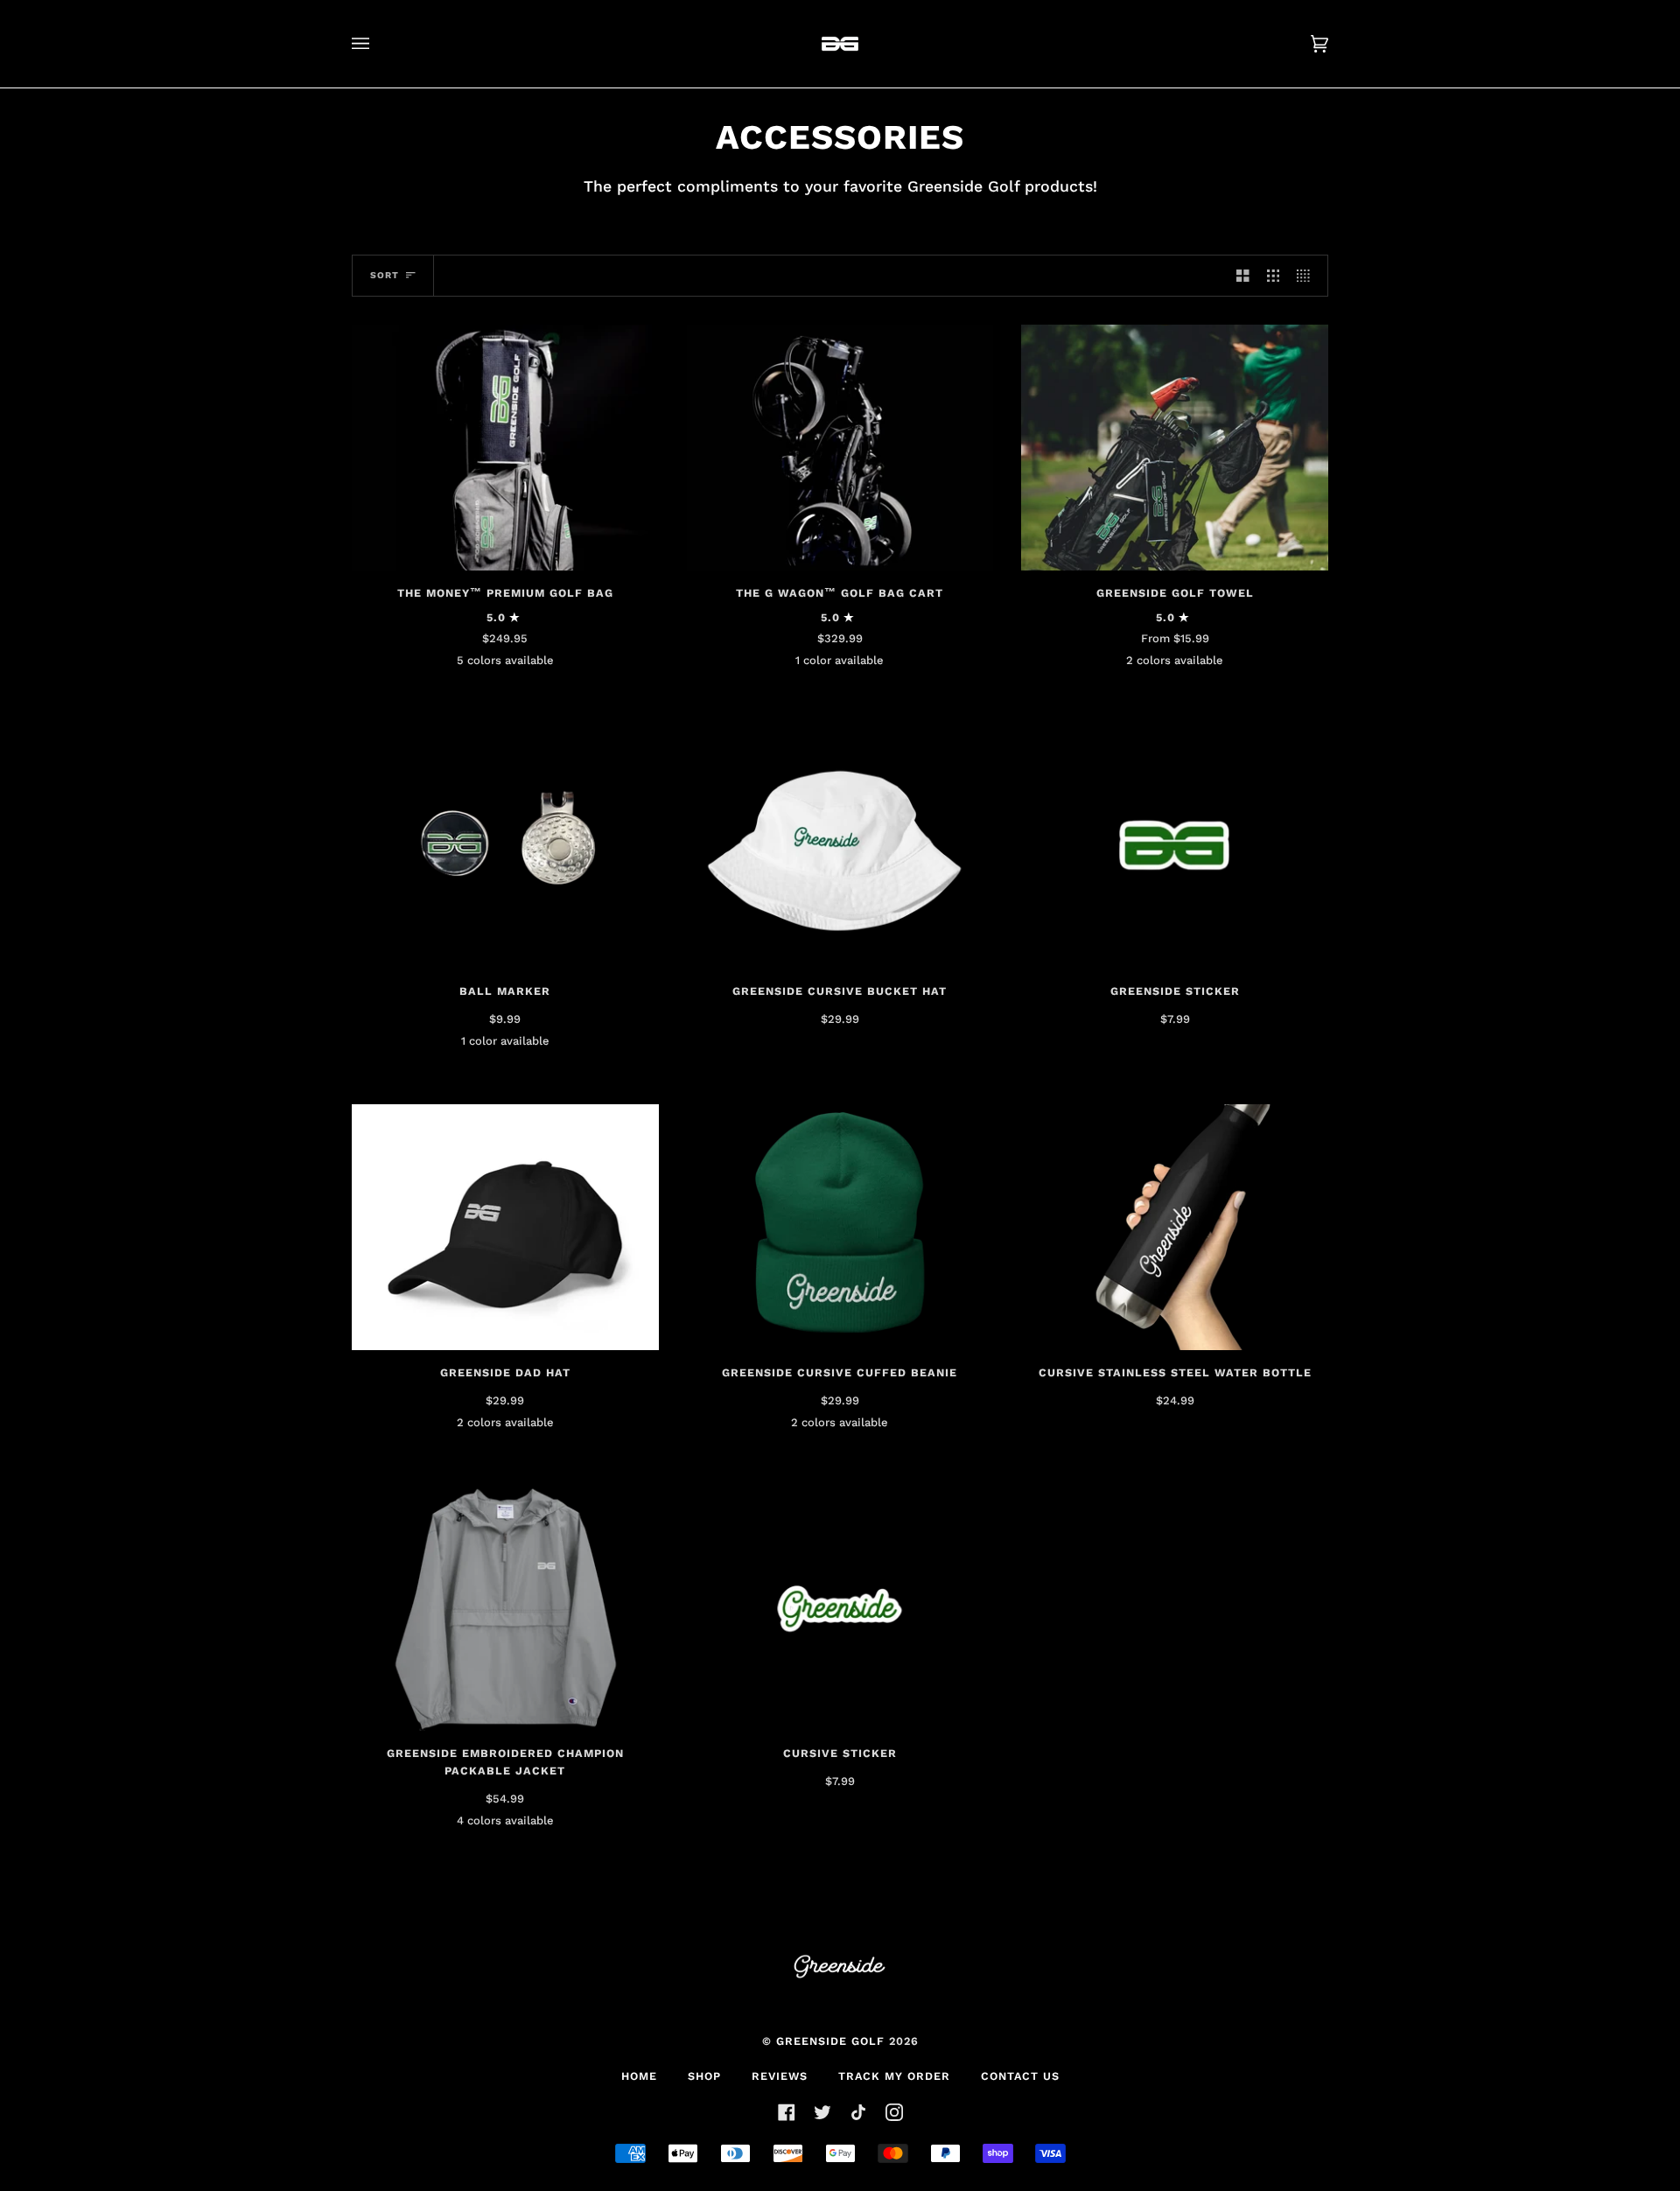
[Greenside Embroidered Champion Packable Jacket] (505, 1609)
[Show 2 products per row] (1243, 276)
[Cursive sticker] (840, 1609)
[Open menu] (378, 44)
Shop (704, 2076)
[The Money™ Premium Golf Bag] (505, 448)
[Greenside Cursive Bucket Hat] (840, 847)
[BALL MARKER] (505, 847)
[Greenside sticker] (1175, 847)
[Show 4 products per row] (1308, 276)
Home (639, 2076)
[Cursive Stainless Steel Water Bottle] (1175, 1227)
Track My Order (894, 2076)
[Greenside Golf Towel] (1175, 448)
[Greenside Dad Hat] (505, 1227)
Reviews (780, 2076)
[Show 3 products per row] (1274, 276)
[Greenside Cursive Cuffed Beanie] (840, 1227)
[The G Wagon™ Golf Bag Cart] (840, 448)
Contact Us (1020, 2076)
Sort (385, 275)
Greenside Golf (830, 2041)
